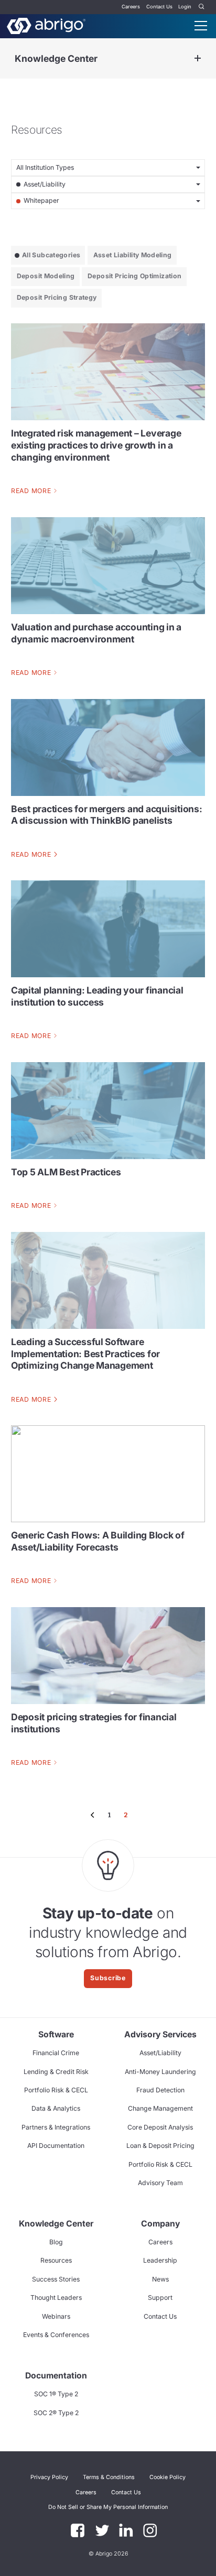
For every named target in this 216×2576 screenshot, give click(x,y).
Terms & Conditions (109, 2477)
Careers (131, 7)
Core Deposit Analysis (160, 2127)
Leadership (160, 2260)
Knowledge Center (56, 58)
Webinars (56, 2316)
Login (185, 7)
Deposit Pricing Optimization (134, 276)
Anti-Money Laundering (160, 2072)
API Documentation (56, 2146)
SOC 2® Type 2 (56, 2413)
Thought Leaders (56, 2297)
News (160, 2279)
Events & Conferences (56, 2335)
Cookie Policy (168, 2477)
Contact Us (159, 7)
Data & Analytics (56, 2108)
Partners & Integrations (56, 2127)
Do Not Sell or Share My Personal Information (108, 2507)
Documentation (56, 2376)
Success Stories (56, 2279)
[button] (108, 2507)
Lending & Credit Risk (56, 2072)
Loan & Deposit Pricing (160, 2146)
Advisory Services (160, 2034)
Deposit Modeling (46, 276)
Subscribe (108, 1978)
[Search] (202, 7)
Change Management (160, 2108)
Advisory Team (160, 2183)
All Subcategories (51, 255)
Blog (56, 2242)
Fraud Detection (160, 2090)
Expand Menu (198, 58)
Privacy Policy (49, 2477)
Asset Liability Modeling (133, 255)
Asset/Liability (160, 2053)
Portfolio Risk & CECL (56, 2090)
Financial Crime (56, 2053)
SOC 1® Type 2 (56, 2394)
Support (160, 2297)
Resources (56, 2260)
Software (56, 2034)
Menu (201, 26)
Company (160, 2224)
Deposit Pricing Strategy (57, 297)
